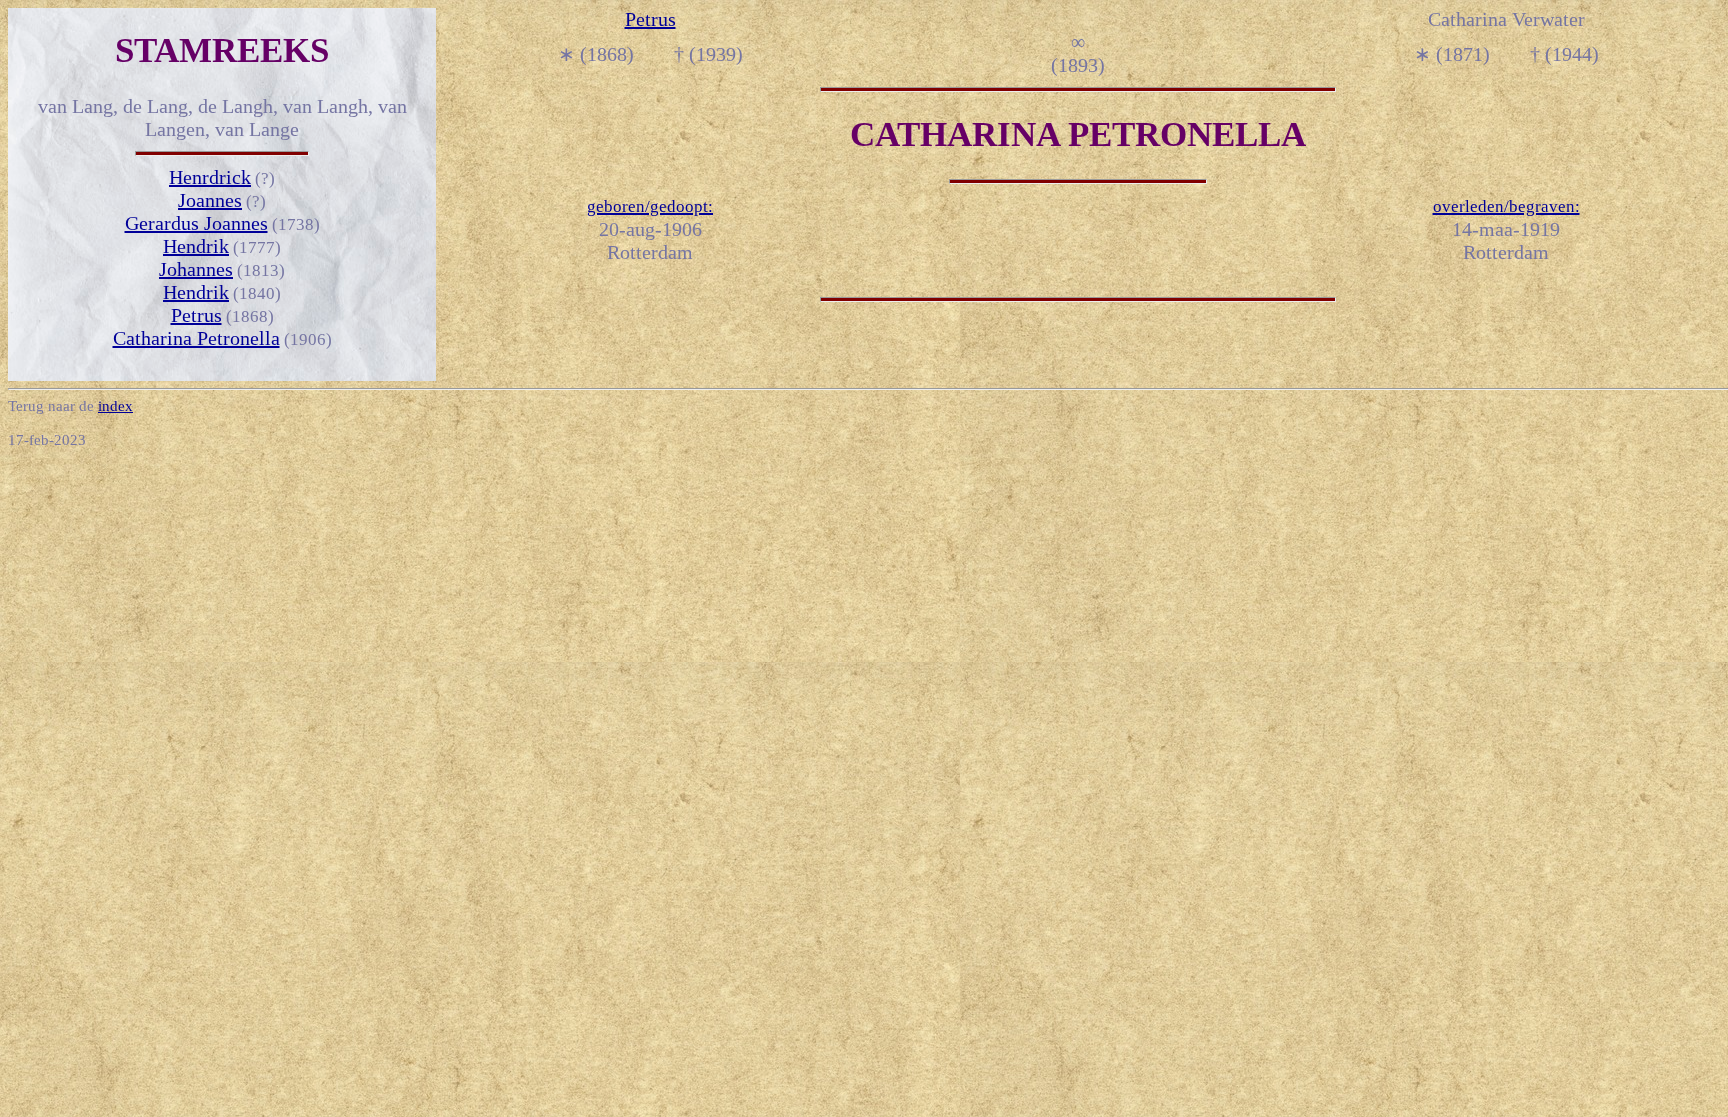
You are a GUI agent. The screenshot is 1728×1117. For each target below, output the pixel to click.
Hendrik (196, 246)
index (115, 406)
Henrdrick (210, 177)
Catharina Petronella (196, 338)
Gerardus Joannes (196, 223)
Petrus (196, 315)
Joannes (210, 200)
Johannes (196, 269)
